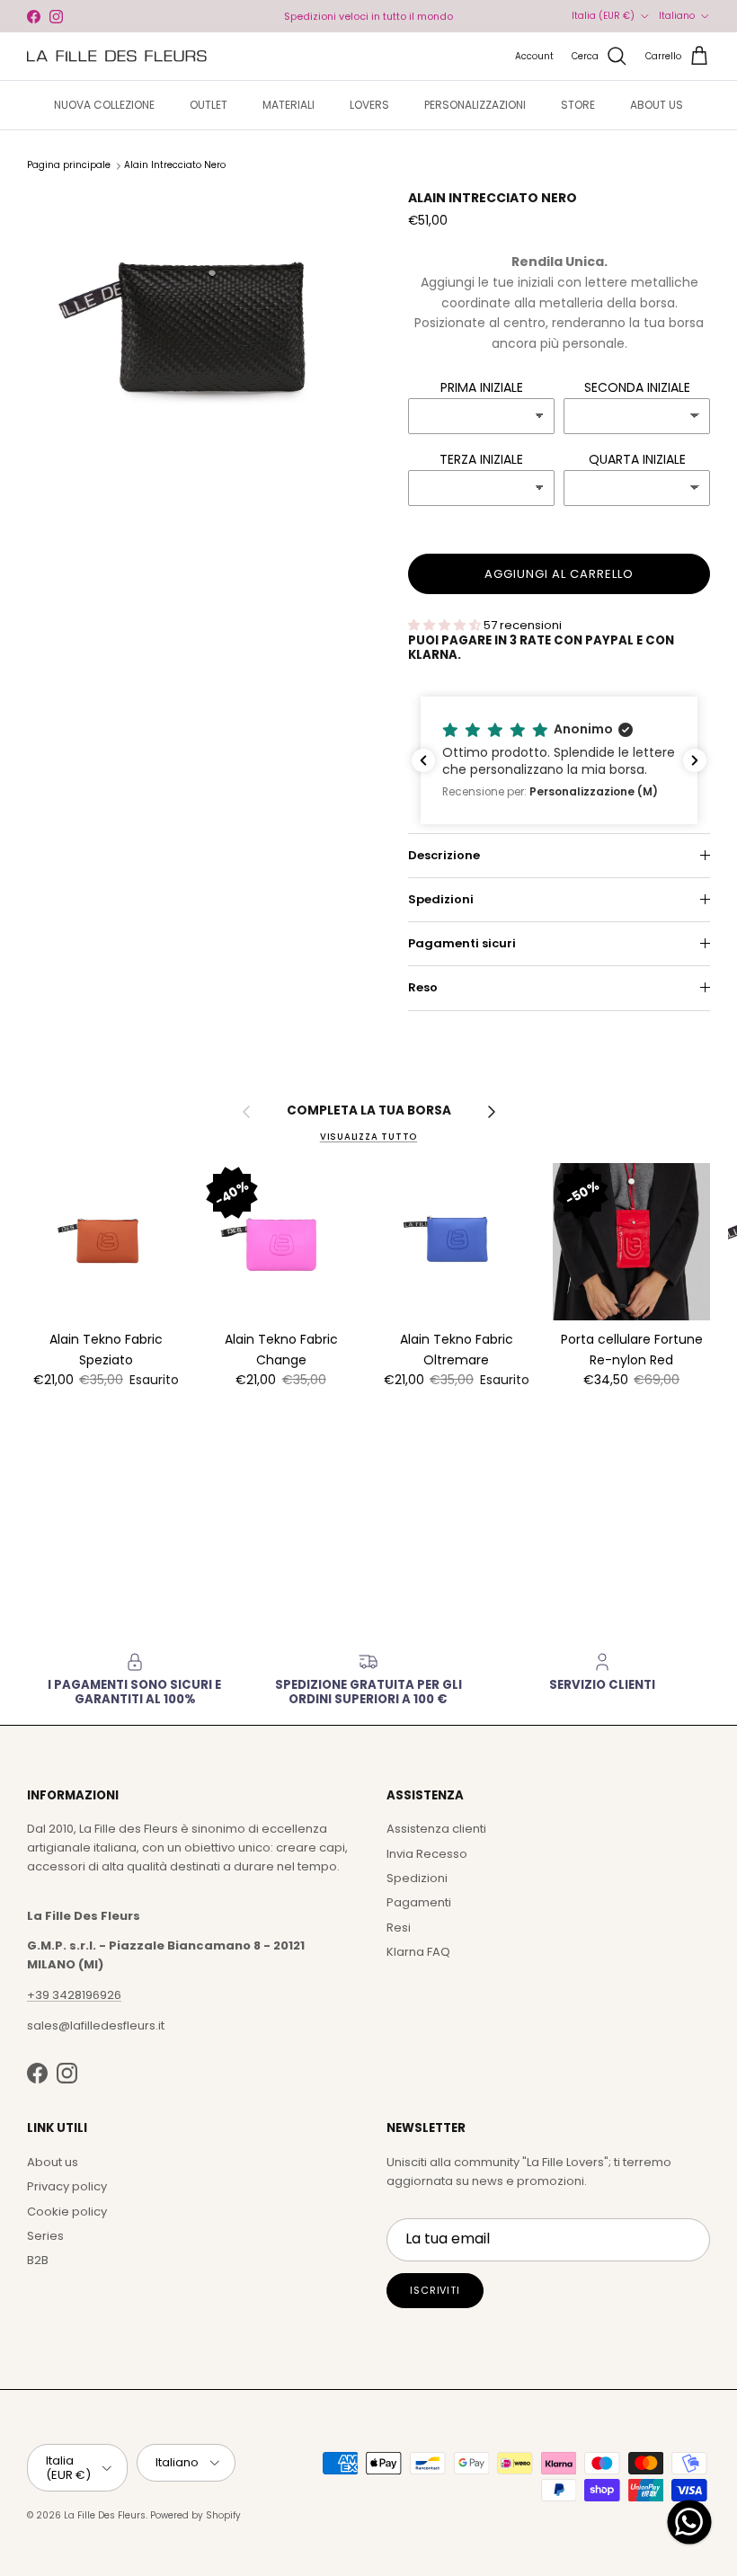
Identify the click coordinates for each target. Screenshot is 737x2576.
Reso (423, 987)
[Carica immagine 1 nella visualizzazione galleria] (198, 323)
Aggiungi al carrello (559, 574)
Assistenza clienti (436, 1829)
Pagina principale (69, 166)
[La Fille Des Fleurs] (117, 56)
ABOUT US (657, 105)
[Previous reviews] (423, 760)
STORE (578, 105)
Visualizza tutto (368, 1137)
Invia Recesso (427, 1854)
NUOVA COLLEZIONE (104, 105)
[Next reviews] (695, 760)
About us (53, 2162)
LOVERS (369, 105)
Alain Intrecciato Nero (175, 166)
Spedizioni (441, 899)
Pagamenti (419, 1902)
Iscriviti (435, 2290)
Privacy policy (67, 2186)
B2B (38, 2260)
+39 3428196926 (74, 1995)
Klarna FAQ (418, 1952)
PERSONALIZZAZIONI (475, 105)
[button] (559, 760)
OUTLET (209, 105)
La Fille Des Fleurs (105, 2515)
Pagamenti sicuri (462, 943)
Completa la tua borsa (369, 1111)
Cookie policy (67, 2212)
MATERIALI (289, 105)
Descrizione (444, 855)
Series (45, 2236)
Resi (399, 1928)
